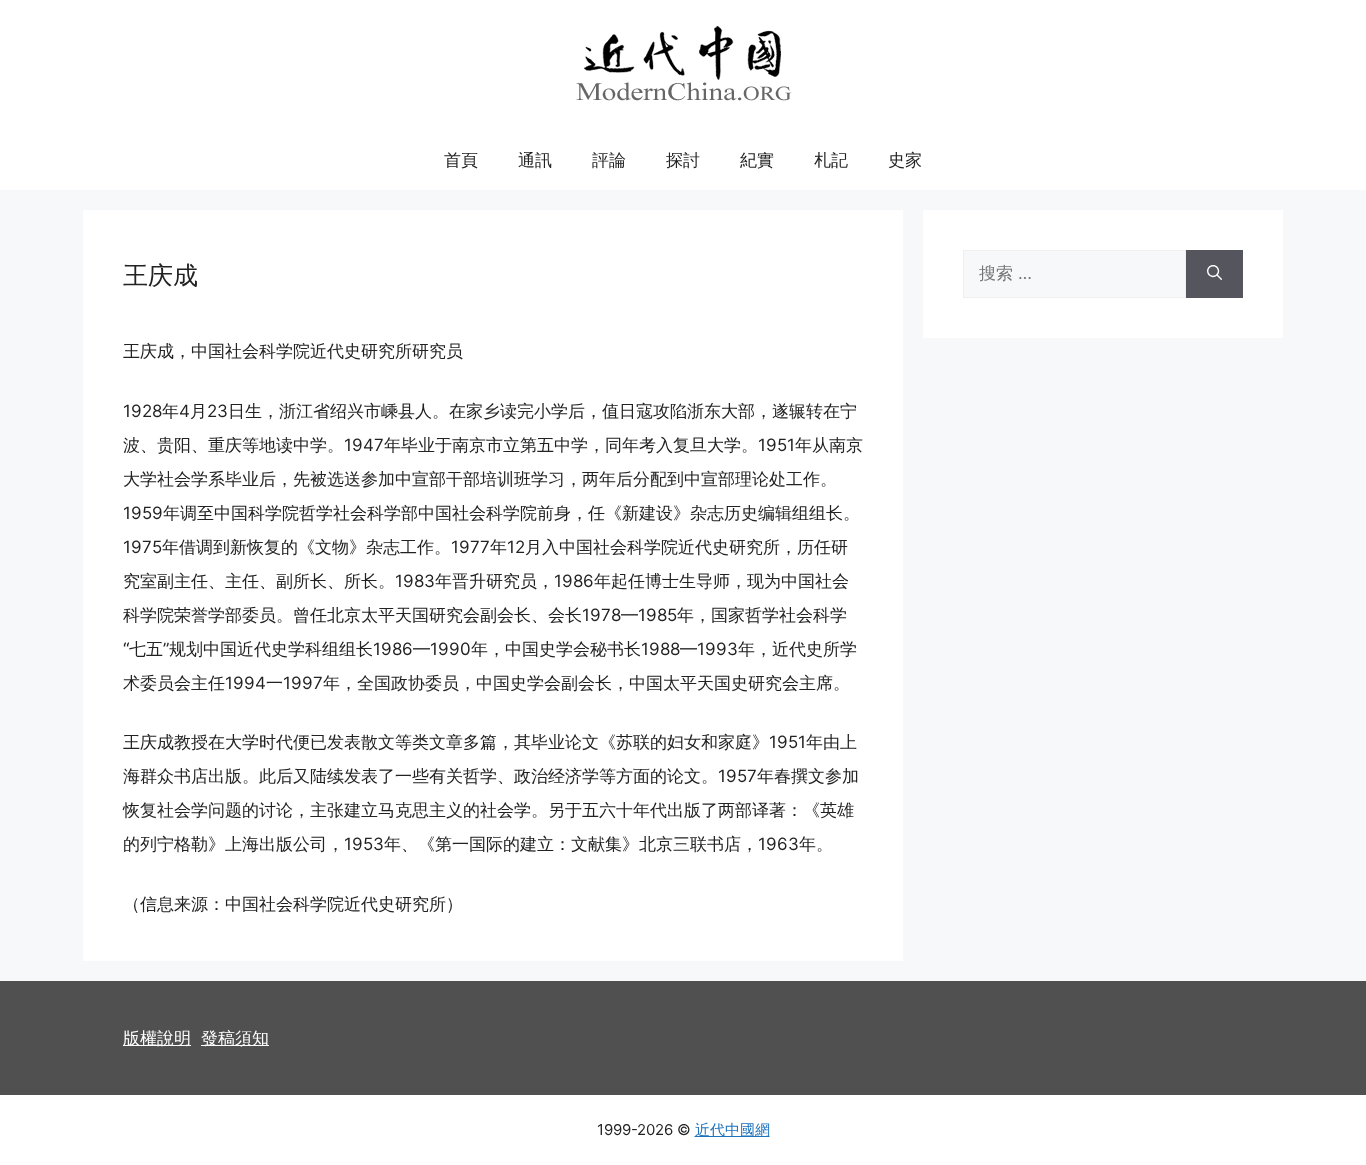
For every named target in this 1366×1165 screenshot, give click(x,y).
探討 (683, 160)
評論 (609, 160)
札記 (831, 160)
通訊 (535, 160)
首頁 (461, 160)
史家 (905, 160)
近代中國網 (732, 1129)
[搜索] (1214, 274)
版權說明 (157, 1038)
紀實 (757, 160)
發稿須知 (235, 1038)
